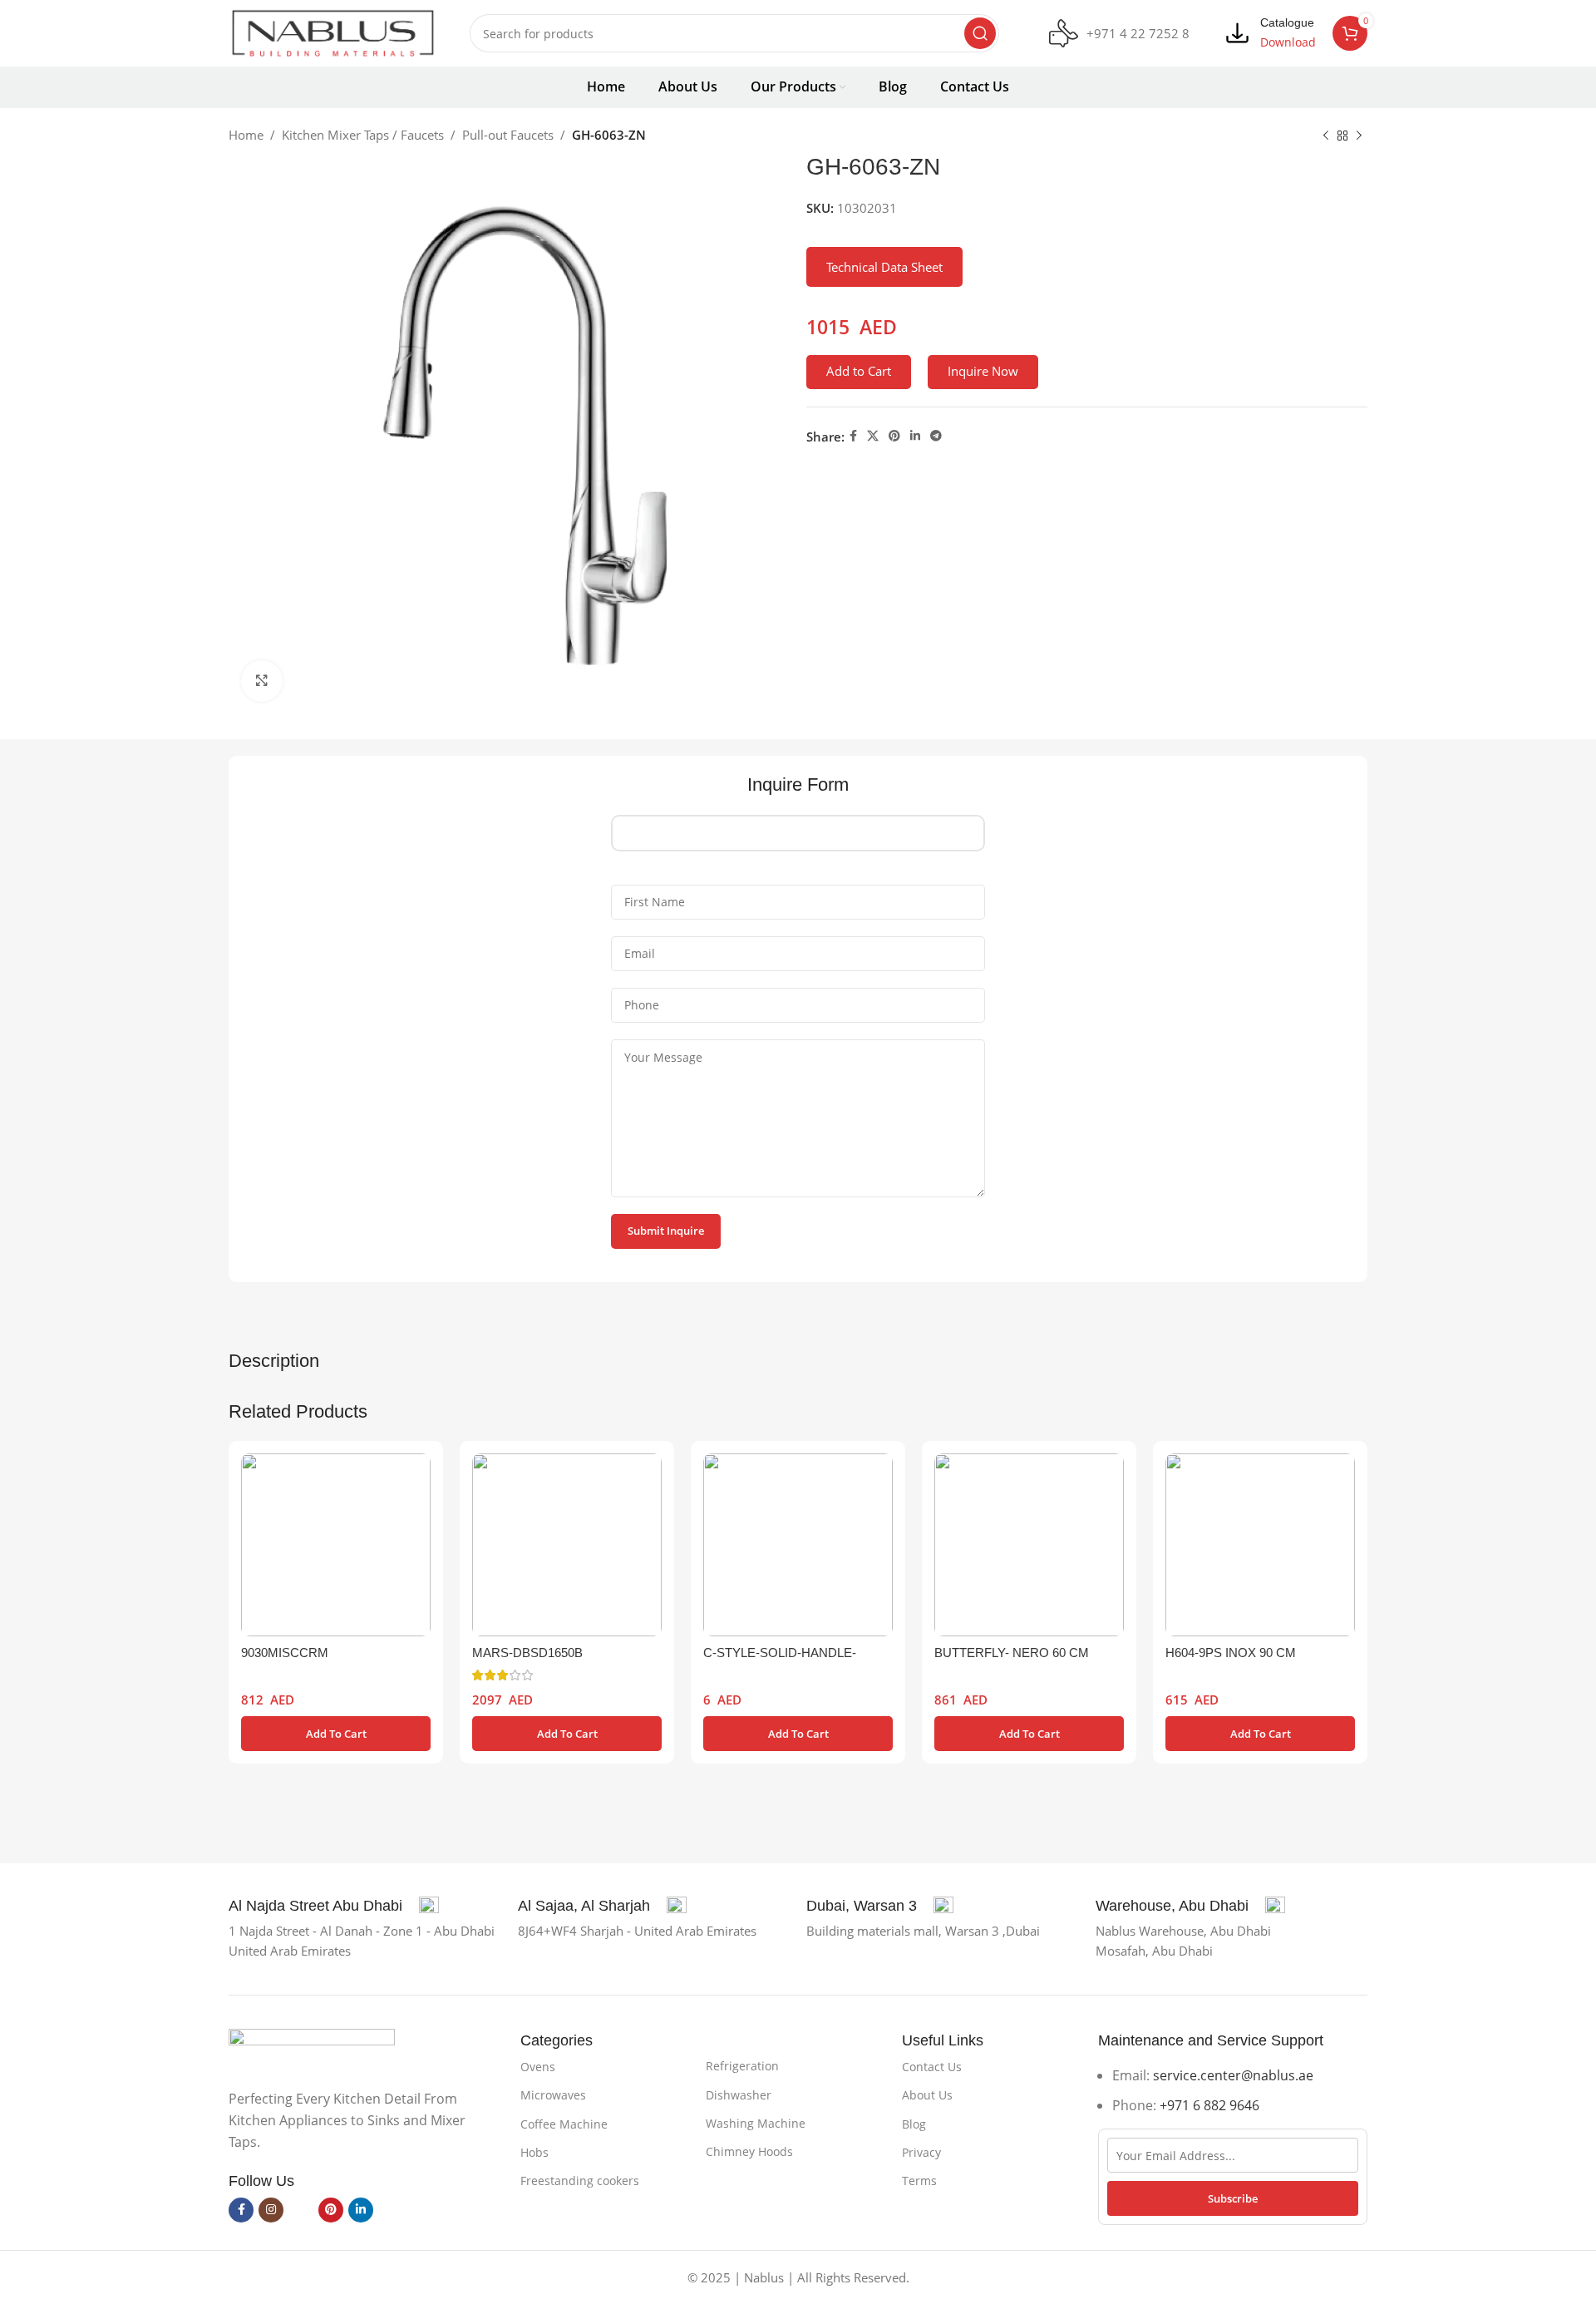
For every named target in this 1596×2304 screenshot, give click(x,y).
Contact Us (932, 2067)
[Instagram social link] (271, 2210)
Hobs (534, 2152)
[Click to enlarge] (262, 681)
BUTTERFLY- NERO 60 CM (1012, 1653)
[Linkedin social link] (915, 436)
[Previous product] (1326, 136)
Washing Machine (756, 2123)
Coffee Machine (564, 2124)
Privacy (921, 2152)
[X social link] (873, 436)
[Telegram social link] (936, 436)
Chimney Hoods (749, 2151)
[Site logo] (332, 32)
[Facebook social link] (853, 436)
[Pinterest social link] (894, 436)
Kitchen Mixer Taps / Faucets (363, 135)
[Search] (980, 33)
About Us (927, 2095)
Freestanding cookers (580, 2181)
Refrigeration (742, 2066)
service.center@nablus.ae (1233, 2075)
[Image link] (312, 2049)
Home (246, 135)
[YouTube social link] (301, 2210)
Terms (919, 2181)
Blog (914, 2124)
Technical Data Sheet (884, 267)
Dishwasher (739, 2095)
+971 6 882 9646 (1209, 2105)
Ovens (538, 2067)
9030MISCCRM (285, 1653)
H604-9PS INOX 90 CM (1231, 1653)
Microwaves (553, 2095)
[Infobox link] (1119, 34)
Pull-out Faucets (508, 135)
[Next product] (1359, 136)
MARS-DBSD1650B (527, 1653)
